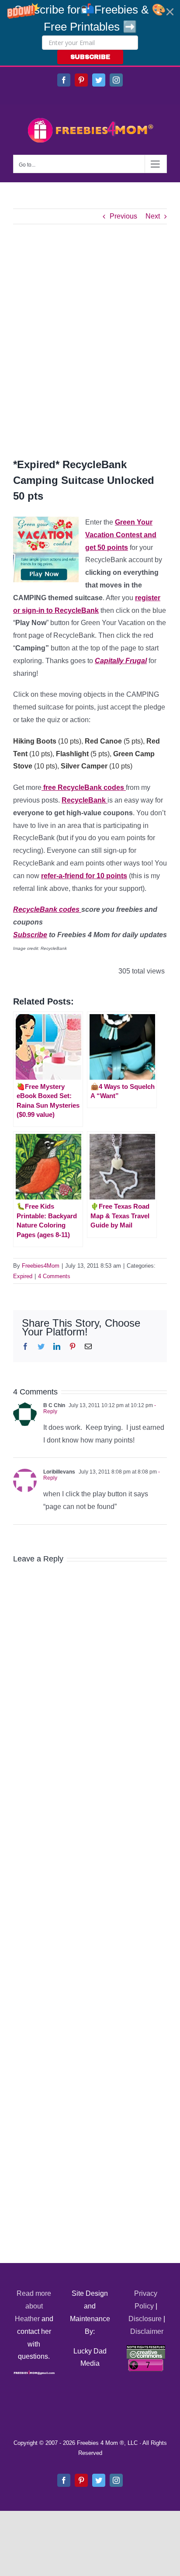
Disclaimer (147, 2331)
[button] (90, 33)
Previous (123, 216)
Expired (23, 1276)
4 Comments (54, 1276)
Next (153, 216)
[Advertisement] (90, 341)
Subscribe (30, 935)
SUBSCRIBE (90, 57)
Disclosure (145, 2319)
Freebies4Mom (41, 1266)
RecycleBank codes (47, 909)
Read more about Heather (33, 2306)
